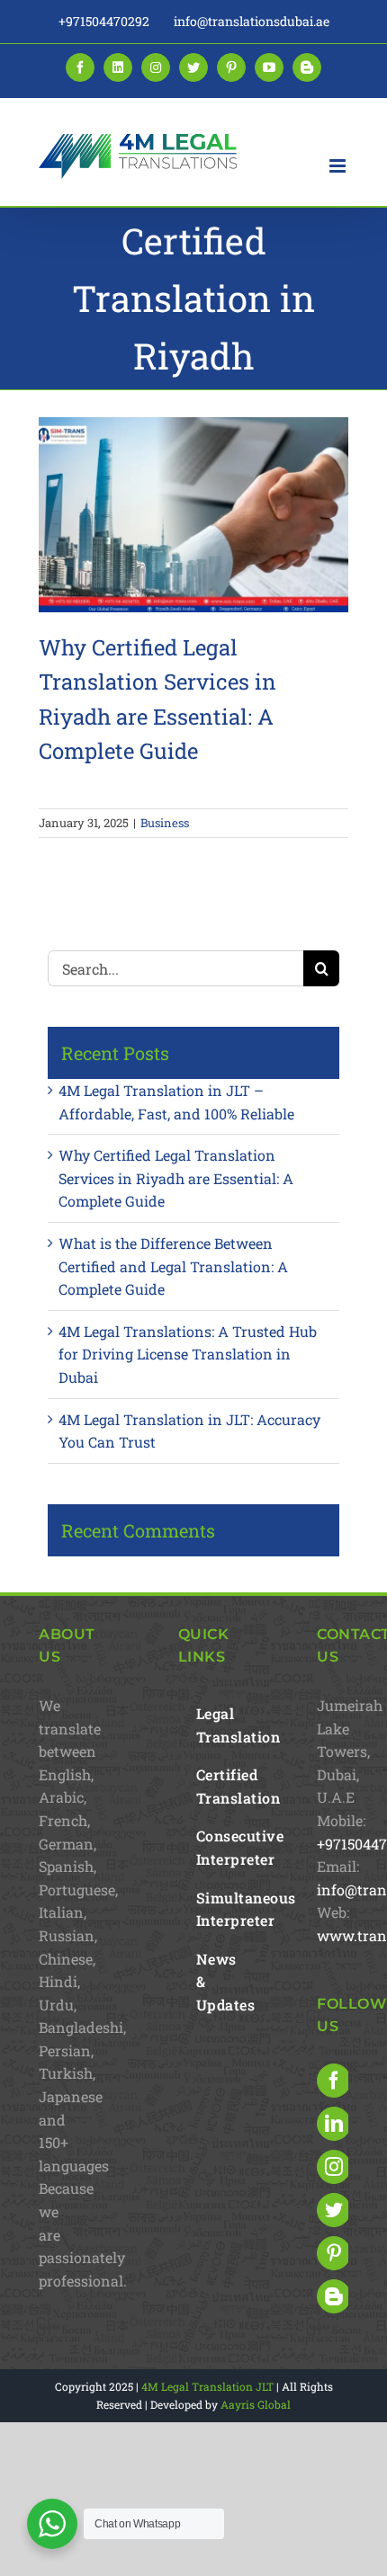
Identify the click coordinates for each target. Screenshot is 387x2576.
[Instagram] (334, 2167)
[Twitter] (334, 2210)
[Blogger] (334, 2296)
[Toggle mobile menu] (339, 166)
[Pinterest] (334, 2253)
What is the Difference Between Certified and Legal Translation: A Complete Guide (173, 1266)
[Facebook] (334, 2081)
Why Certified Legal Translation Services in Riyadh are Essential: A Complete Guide (176, 1178)
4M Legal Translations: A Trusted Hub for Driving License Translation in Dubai (188, 1354)
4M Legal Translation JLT (207, 2386)
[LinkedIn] (334, 2124)
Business (165, 823)
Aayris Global (256, 2404)
